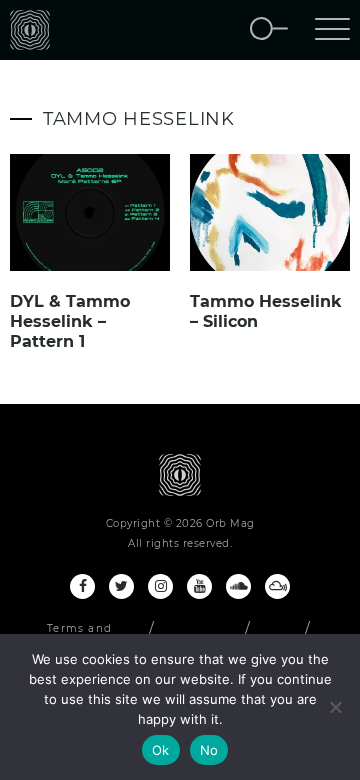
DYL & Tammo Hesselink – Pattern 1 (70, 321)
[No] (335, 707)
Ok (161, 750)
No (209, 750)
